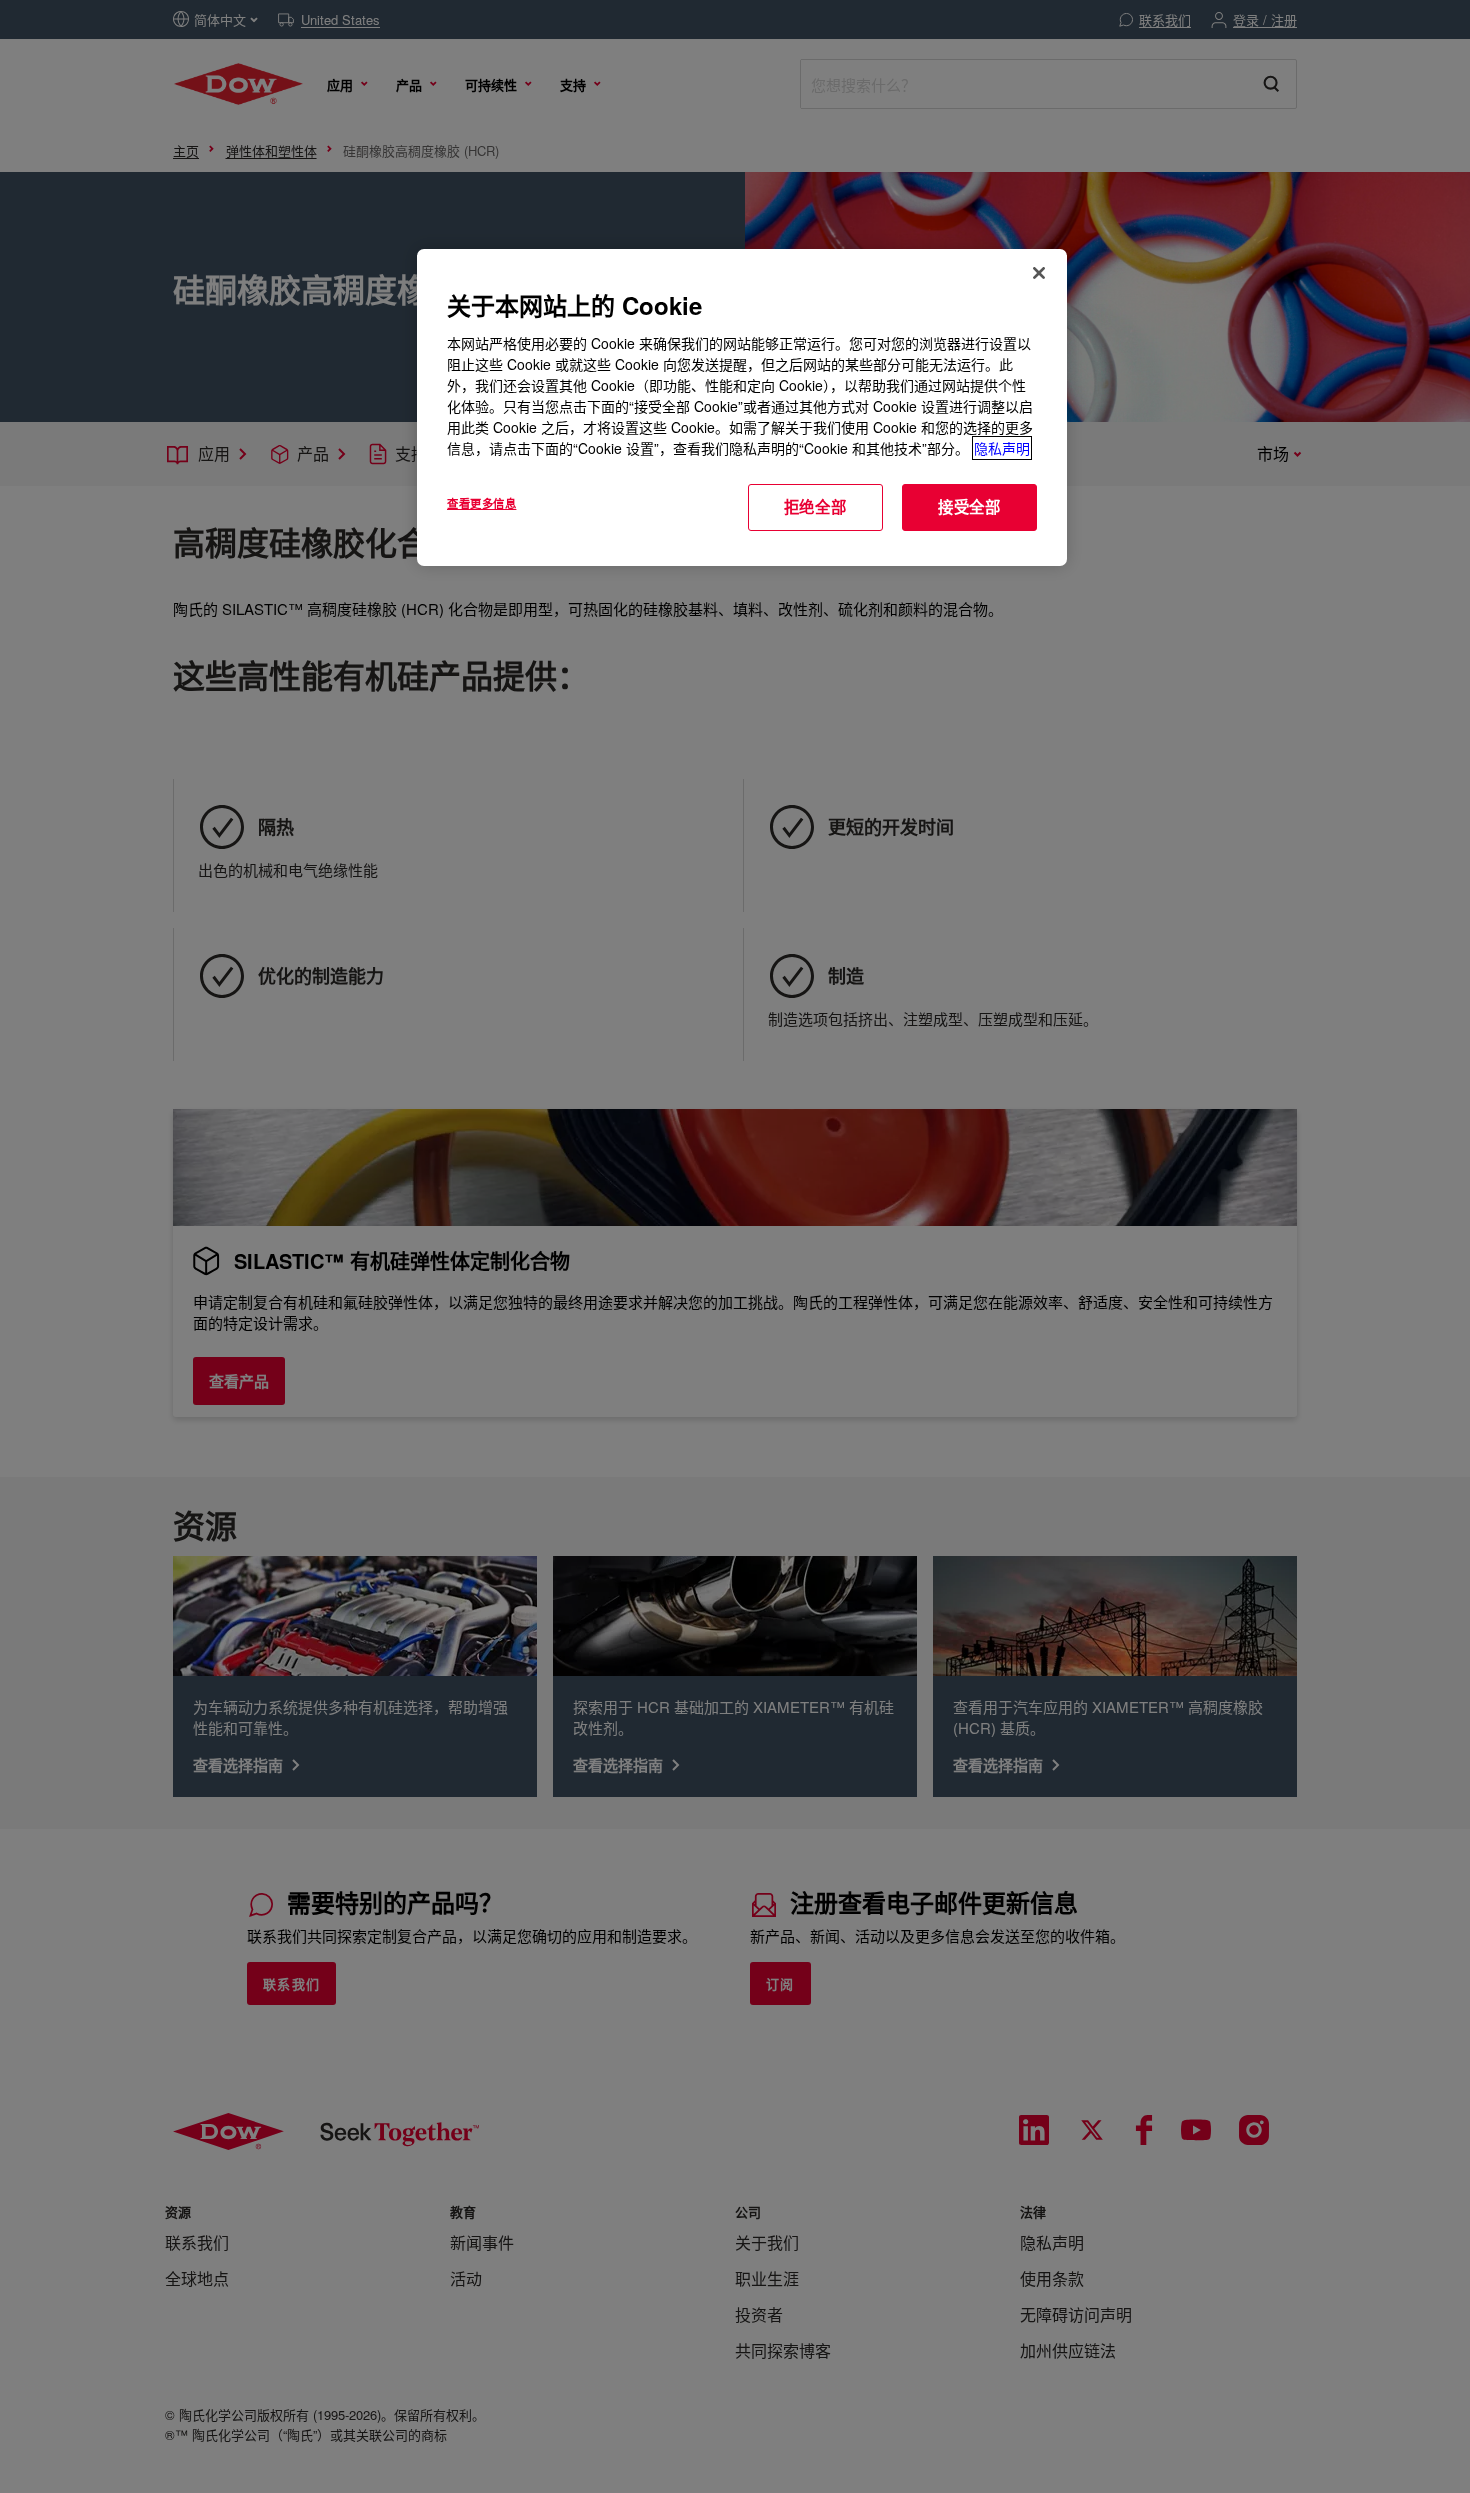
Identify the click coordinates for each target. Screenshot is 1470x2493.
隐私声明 (1002, 448)
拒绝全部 (815, 507)
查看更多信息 (481, 503)
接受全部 (969, 507)
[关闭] (1039, 273)
